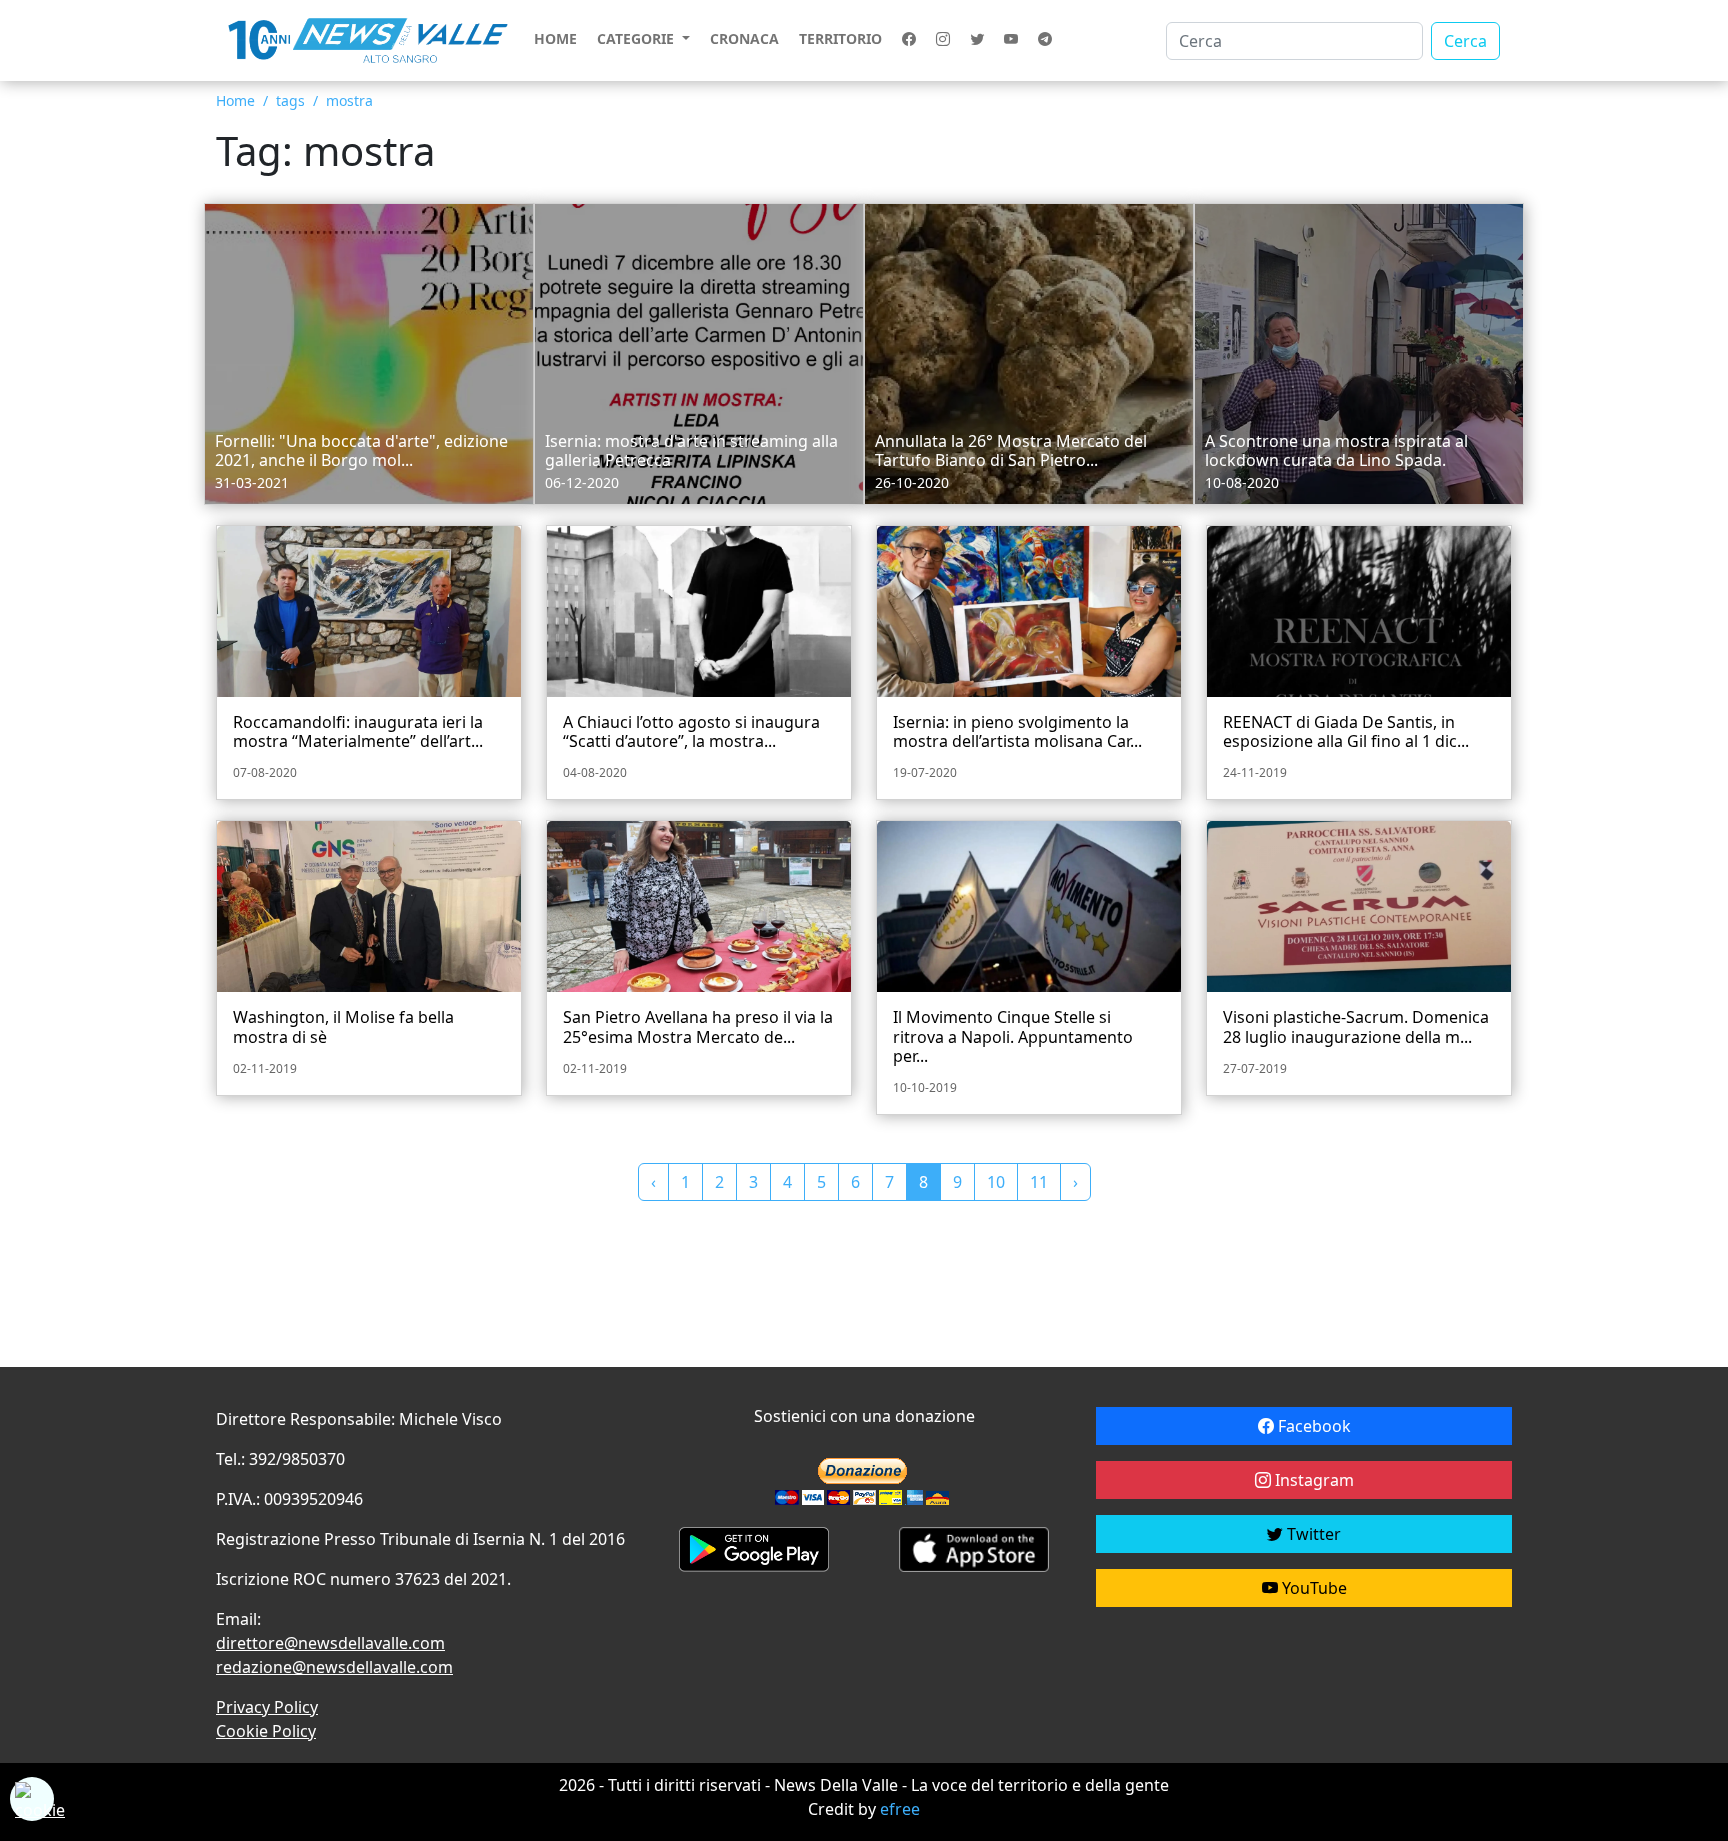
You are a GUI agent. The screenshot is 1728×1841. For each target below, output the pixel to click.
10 (996, 1182)
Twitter (1312, 1534)
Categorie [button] (637, 38)
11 (1039, 1182)
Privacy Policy (267, 1707)
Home (555, 38)
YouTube (1312, 1588)
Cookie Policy (266, 1731)
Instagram (1312, 1480)
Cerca (1465, 41)
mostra (349, 100)
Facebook (1312, 1426)
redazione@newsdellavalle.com (334, 1667)
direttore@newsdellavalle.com (330, 1643)
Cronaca (744, 38)
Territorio (840, 38)
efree (900, 1809)
